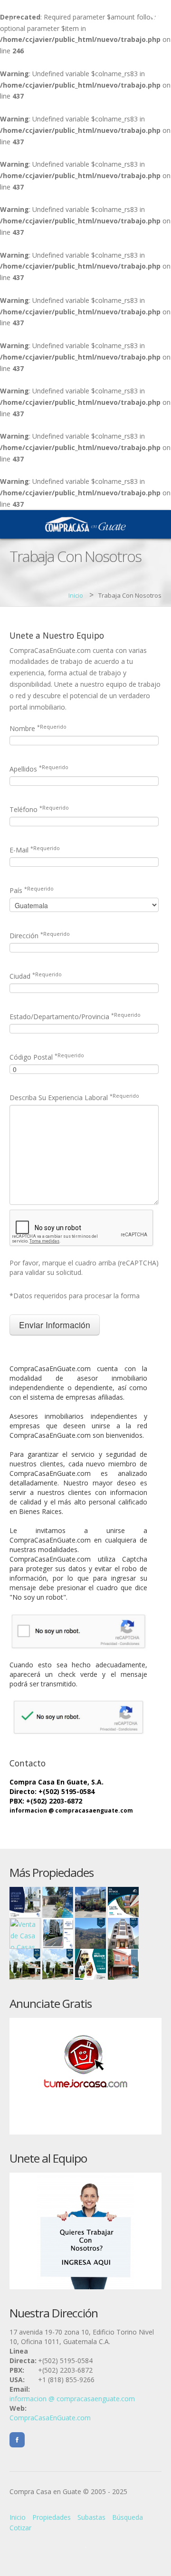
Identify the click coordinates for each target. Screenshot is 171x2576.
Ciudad (36, 976)
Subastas (91, 2517)
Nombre (38, 728)
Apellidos (39, 769)
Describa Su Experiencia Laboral (74, 1098)
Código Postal (47, 1057)
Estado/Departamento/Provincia (75, 1017)
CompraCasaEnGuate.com (50, 2418)
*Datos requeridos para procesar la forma (75, 1296)
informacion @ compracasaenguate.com (71, 1810)
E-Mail (35, 850)
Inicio (76, 595)
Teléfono (39, 809)
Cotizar (20, 2528)
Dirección (40, 936)
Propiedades (52, 2517)
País (32, 890)
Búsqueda (128, 2517)
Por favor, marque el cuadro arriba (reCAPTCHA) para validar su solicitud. (84, 1268)
